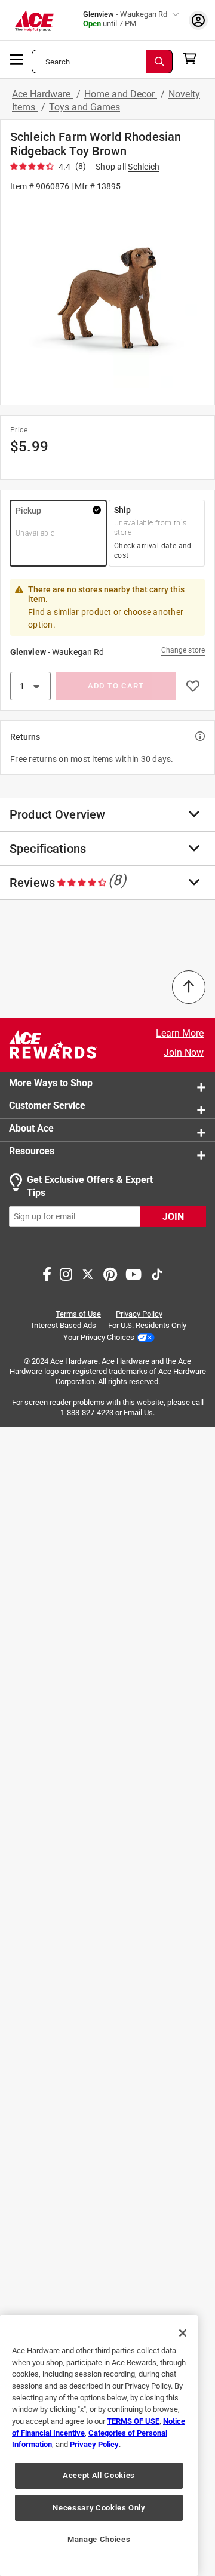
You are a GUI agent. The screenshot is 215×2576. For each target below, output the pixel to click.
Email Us (138, 1413)
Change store (183, 650)
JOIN (173, 1217)
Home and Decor (121, 94)
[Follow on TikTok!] (157, 1273)
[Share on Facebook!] (47, 1273)
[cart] (193, 59)
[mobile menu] (17, 59)
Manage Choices (99, 2539)
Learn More (180, 1033)
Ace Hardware (42, 94)
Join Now (184, 1052)
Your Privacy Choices (99, 1337)
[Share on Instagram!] (66, 1273)
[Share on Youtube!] (133, 1273)
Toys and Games (85, 107)
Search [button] (58, 62)
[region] (99, 2446)
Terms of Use (78, 1314)
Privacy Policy (139, 1314)
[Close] (183, 2333)
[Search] (159, 62)
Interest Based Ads (64, 1325)
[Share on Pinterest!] (110, 1273)
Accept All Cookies (99, 2475)
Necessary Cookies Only (99, 2508)
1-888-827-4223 (87, 1413)
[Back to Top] (189, 987)
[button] (107, 298)
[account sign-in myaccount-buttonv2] (198, 20)
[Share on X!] (88, 1273)
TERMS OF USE (133, 2421)
